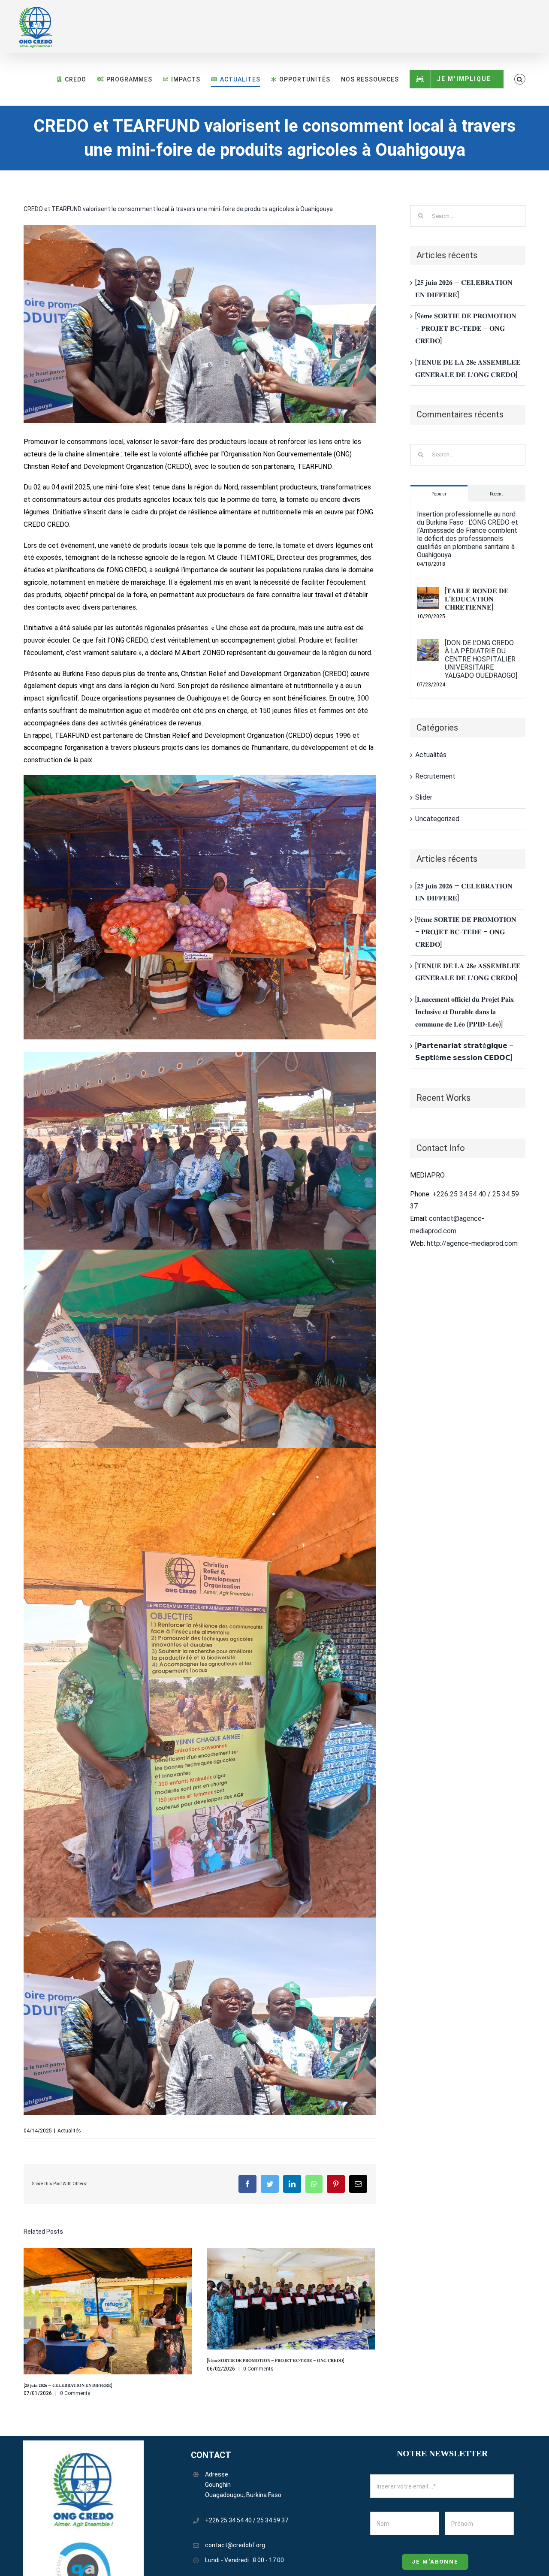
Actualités (69, 2131)
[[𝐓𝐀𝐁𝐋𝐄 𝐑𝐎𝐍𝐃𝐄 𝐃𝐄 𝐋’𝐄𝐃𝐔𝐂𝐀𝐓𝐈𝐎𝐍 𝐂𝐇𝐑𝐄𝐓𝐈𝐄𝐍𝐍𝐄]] (428, 593)
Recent (496, 494)
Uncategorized (437, 819)
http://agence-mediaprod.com (472, 1243)
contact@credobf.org (235, 2545)
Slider (424, 797)
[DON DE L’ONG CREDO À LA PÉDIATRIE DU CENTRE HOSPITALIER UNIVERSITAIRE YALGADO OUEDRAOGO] (481, 659)
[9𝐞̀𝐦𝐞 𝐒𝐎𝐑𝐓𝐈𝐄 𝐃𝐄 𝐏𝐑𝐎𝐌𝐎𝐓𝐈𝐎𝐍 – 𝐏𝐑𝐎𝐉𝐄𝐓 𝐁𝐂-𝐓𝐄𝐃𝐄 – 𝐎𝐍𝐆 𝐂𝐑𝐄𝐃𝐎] (276, 2360)
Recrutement (435, 776)
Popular (439, 494)
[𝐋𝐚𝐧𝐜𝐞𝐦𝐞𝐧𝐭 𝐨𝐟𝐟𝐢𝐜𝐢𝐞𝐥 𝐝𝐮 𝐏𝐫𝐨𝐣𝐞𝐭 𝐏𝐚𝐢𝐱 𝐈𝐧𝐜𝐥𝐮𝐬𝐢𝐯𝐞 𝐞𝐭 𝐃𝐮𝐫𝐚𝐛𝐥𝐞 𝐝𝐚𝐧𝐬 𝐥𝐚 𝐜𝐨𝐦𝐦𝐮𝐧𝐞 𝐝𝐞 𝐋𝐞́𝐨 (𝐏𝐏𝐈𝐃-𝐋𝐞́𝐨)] (465, 1012)
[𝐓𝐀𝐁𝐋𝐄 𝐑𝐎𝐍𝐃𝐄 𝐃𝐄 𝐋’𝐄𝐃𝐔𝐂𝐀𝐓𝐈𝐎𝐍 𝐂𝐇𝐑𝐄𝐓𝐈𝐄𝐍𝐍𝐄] (477, 599)
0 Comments (75, 2393)
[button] (520, 79)
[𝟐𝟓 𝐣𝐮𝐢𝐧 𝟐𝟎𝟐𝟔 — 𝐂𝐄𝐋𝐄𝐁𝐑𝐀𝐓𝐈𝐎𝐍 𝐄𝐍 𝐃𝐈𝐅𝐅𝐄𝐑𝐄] (68, 2385)
